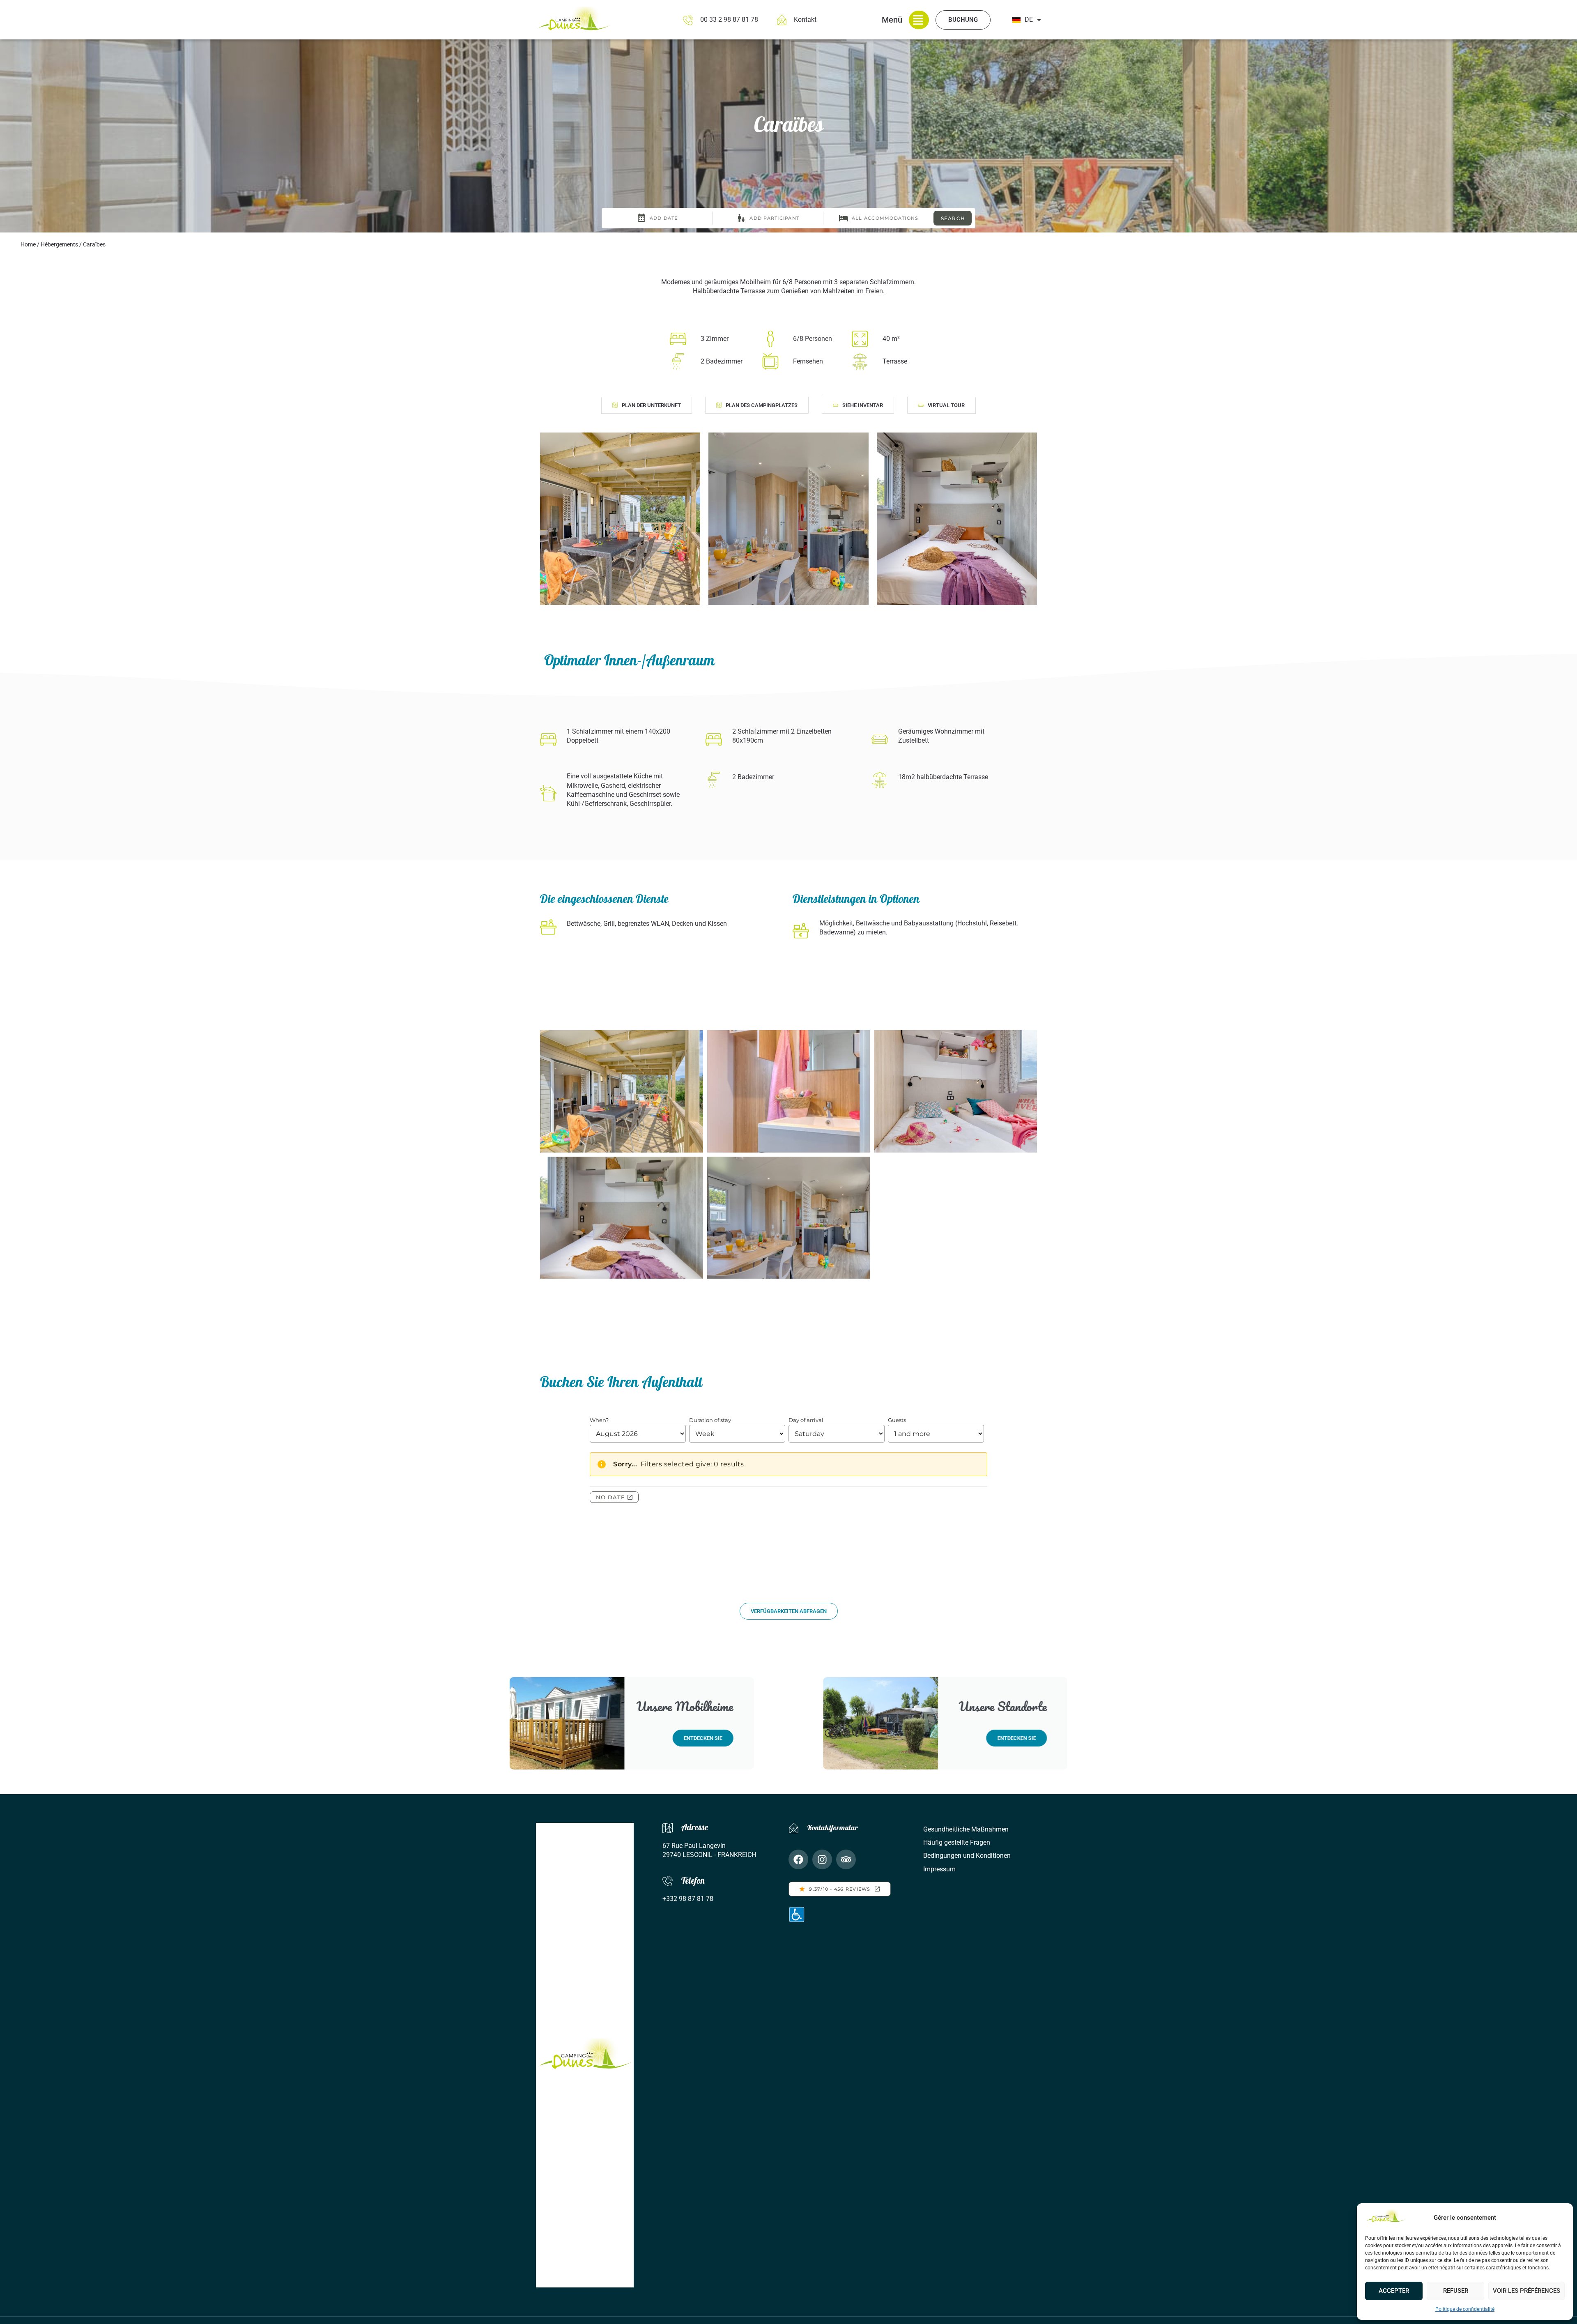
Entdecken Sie (703, 1738)
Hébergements (59, 244)
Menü (892, 20)
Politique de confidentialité (1465, 2309)
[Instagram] (822, 1859)
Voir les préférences (1526, 2291)
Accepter (1394, 2291)
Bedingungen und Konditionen (967, 1856)
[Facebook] (798, 1859)
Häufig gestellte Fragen (957, 1842)
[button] (647, 405)
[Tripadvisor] (846, 1859)
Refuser (1456, 2291)
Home (28, 244)
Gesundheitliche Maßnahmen (966, 1829)
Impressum (939, 1869)
